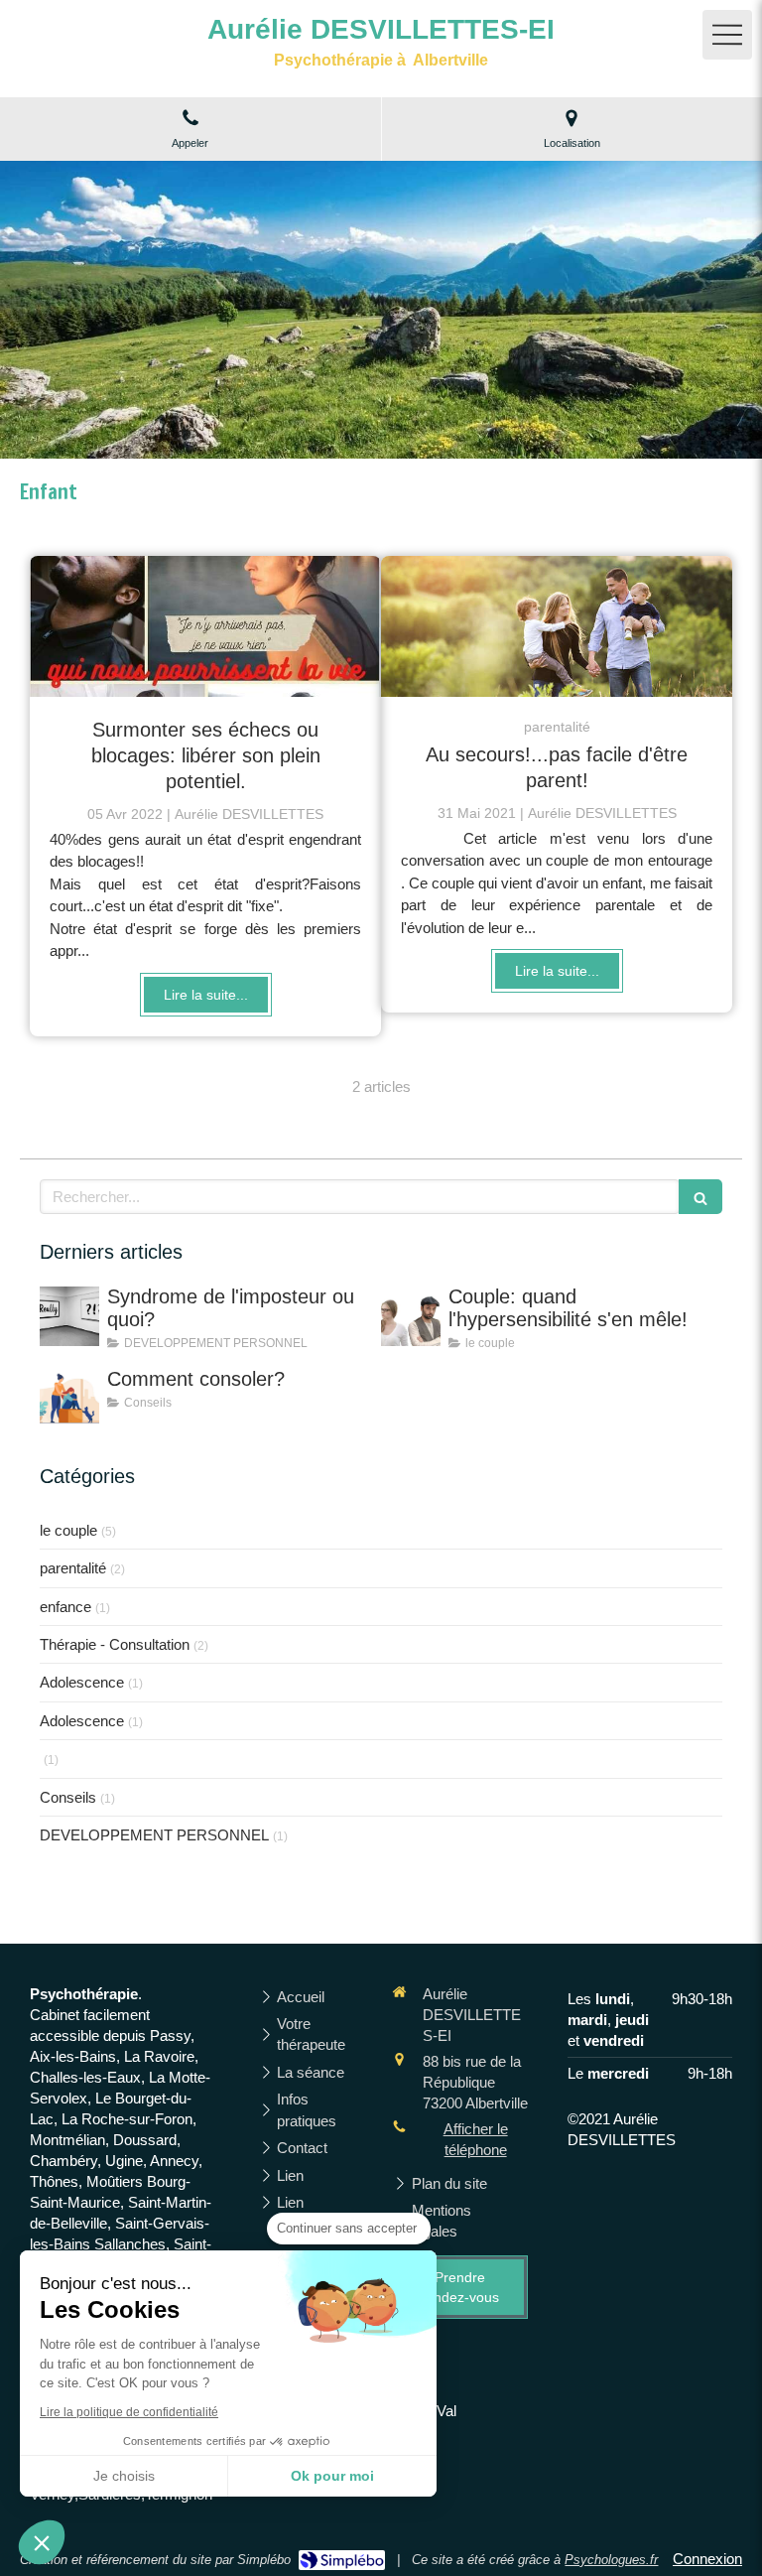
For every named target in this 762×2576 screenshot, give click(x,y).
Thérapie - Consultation (115, 1644)
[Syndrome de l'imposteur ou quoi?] (69, 1316)
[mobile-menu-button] (727, 35)
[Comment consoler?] (69, 1399)
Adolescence (82, 1682)
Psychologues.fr (611, 2560)
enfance (65, 1607)
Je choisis (124, 2476)
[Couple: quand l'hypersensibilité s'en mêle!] (411, 1316)
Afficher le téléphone (476, 2139)
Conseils (68, 1797)
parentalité (73, 1568)
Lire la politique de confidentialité (129, 2412)
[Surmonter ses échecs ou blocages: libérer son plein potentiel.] (205, 626)
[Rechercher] (700, 1197)
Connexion (707, 2559)
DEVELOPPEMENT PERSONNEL (154, 1835)
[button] (42, 2542)
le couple (68, 1530)
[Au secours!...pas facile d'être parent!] (557, 626)
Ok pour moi (332, 2476)
